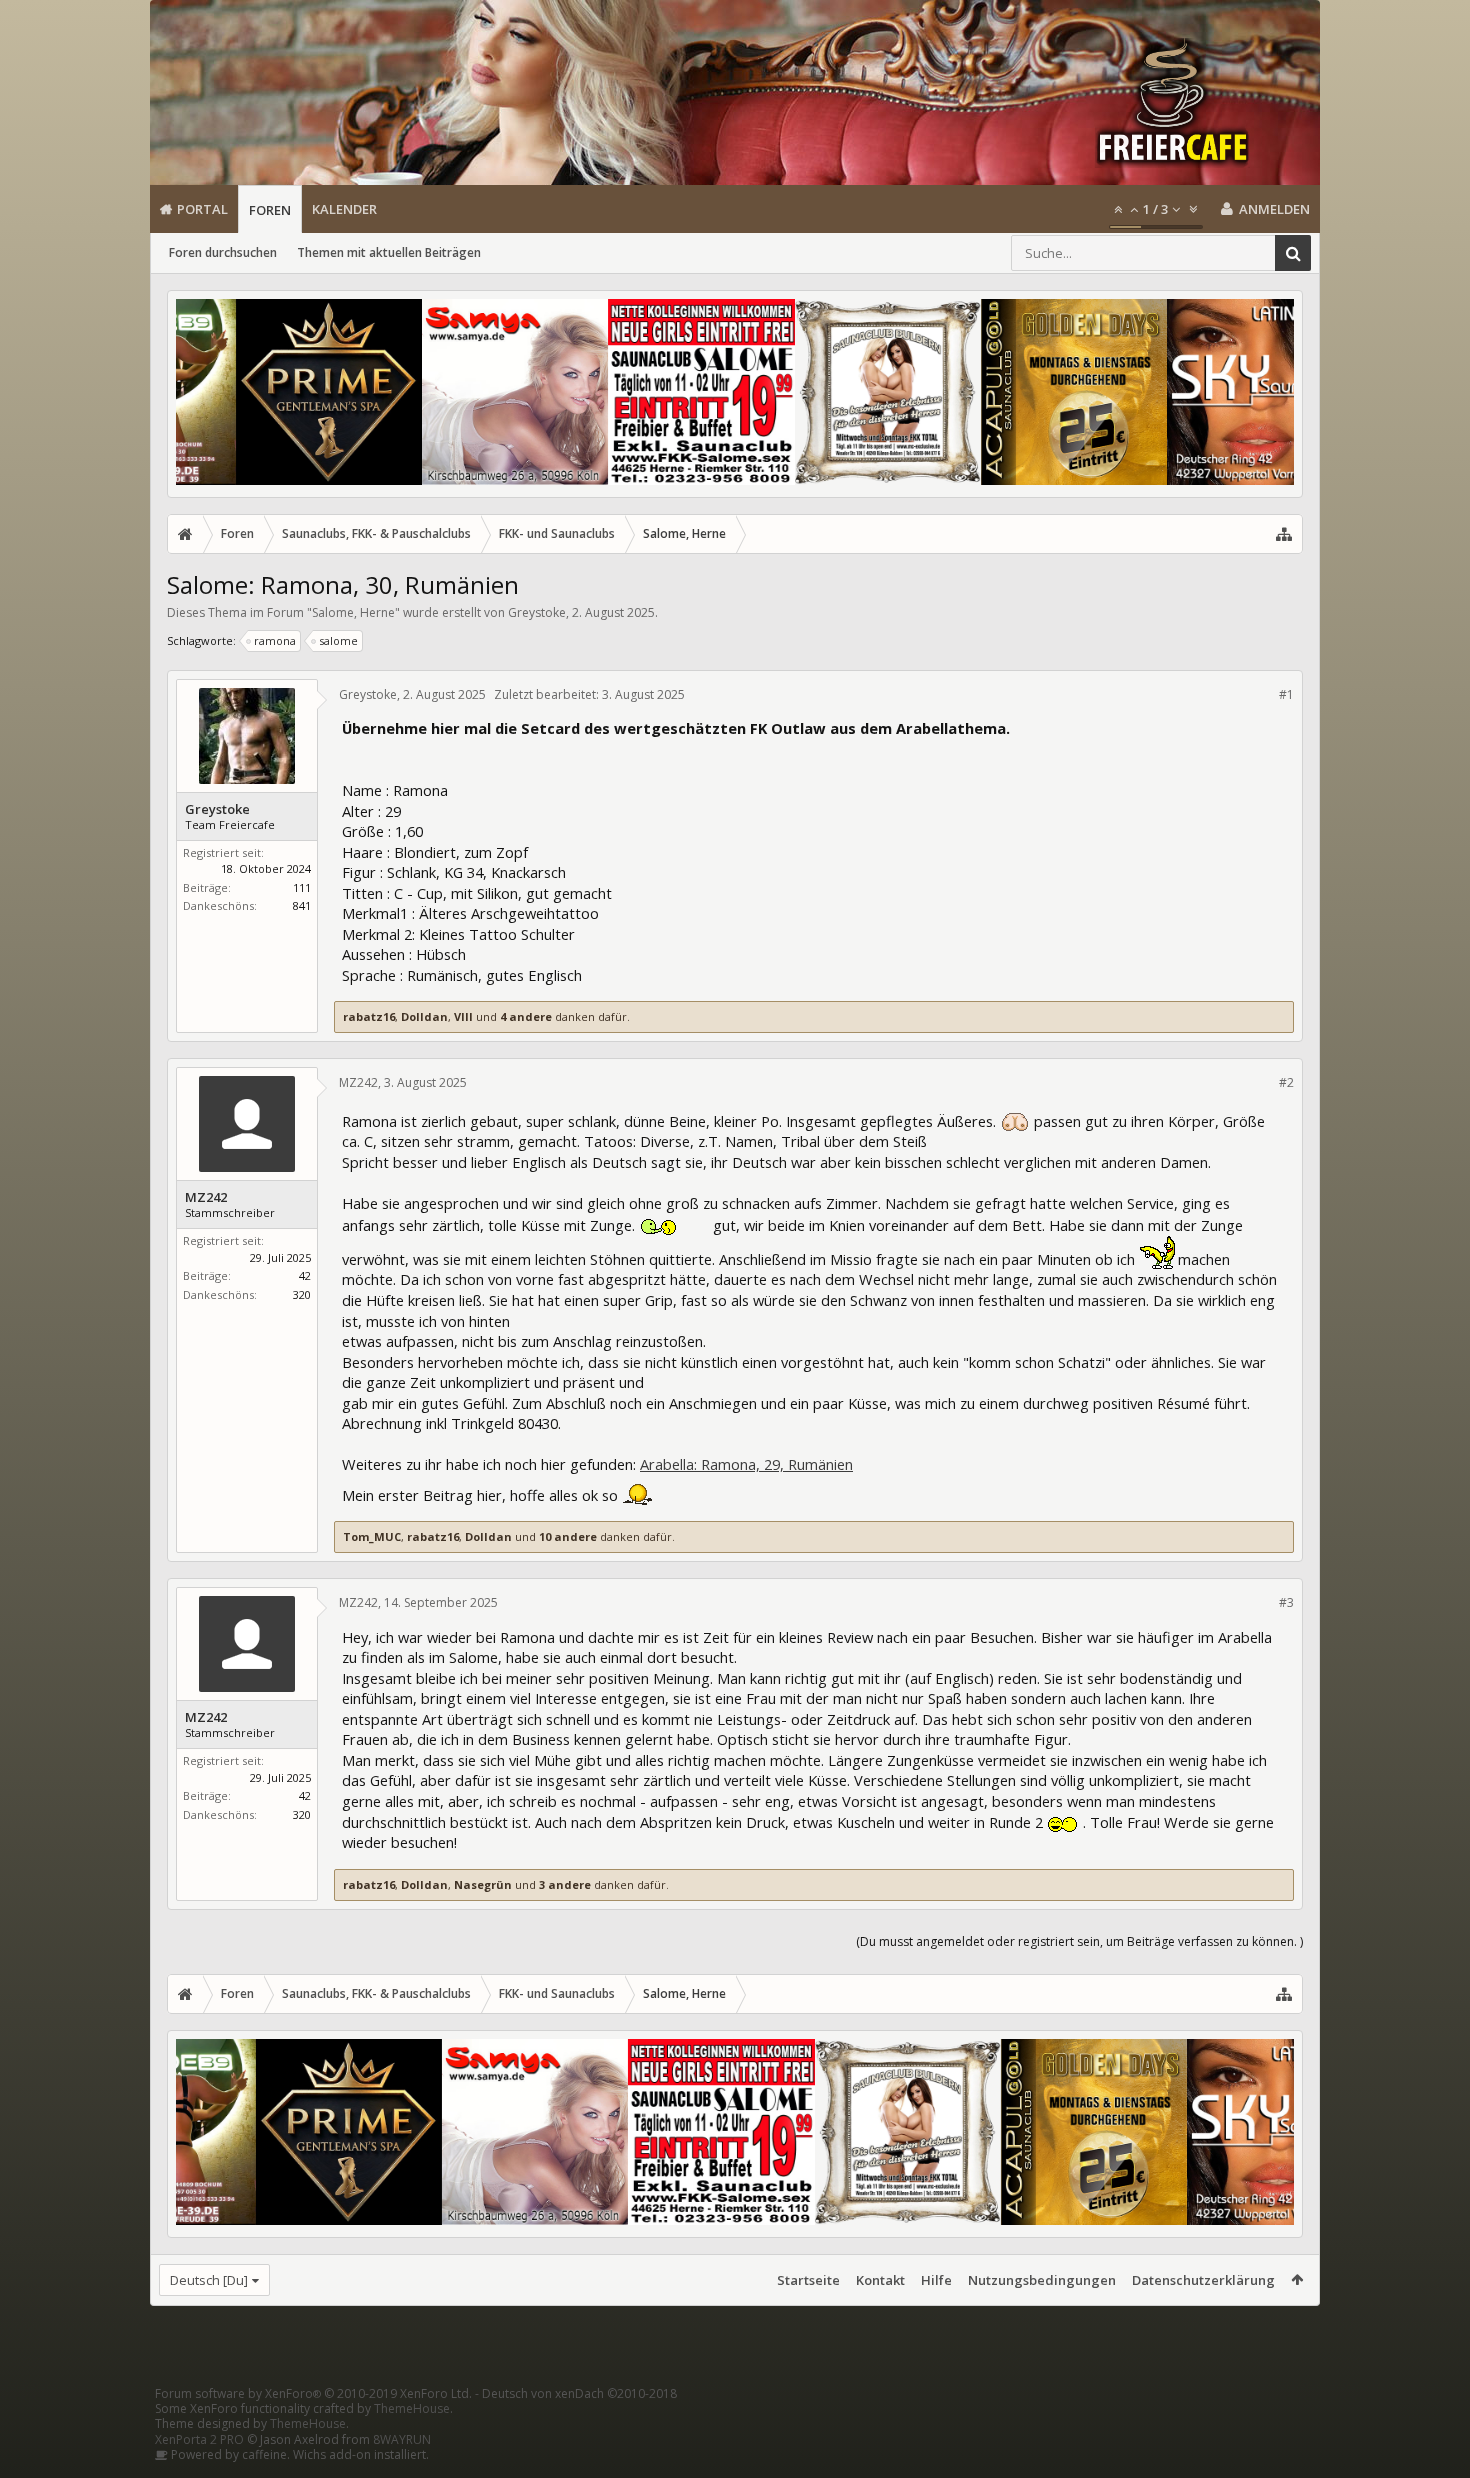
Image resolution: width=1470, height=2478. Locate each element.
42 (305, 1275)
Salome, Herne (353, 612)
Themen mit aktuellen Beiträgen (389, 252)
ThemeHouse (412, 2408)
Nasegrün (483, 1884)
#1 (1286, 694)
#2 (1286, 1082)
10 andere (568, 1536)
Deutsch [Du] (209, 2280)
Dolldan (424, 1016)
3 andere (565, 1884)
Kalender (344, 209)
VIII (463, 1016)
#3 (1286, 1602)
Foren (270, 210)
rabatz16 (369, 1016)
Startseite (808, 2280)
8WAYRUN (402, 2439)
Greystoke (537, 612)
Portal (202, 209)
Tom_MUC (372, 1536)
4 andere (526, 1016)
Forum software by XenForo (313, 2393)
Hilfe (936, 2280)
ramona (275, 640)
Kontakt (880, 2280)
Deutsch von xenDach (579, 2393)
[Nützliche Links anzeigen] (1284, 534)
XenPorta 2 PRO (199, 2439)
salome (338, 640)
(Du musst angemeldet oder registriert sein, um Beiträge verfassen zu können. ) (1079, 1941)
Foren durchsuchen (223, 252)
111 (302, 887)
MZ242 (206, 1197)
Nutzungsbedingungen (1042, 2280)
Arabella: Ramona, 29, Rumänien (746, 1464)
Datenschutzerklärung (1203, 2280)
